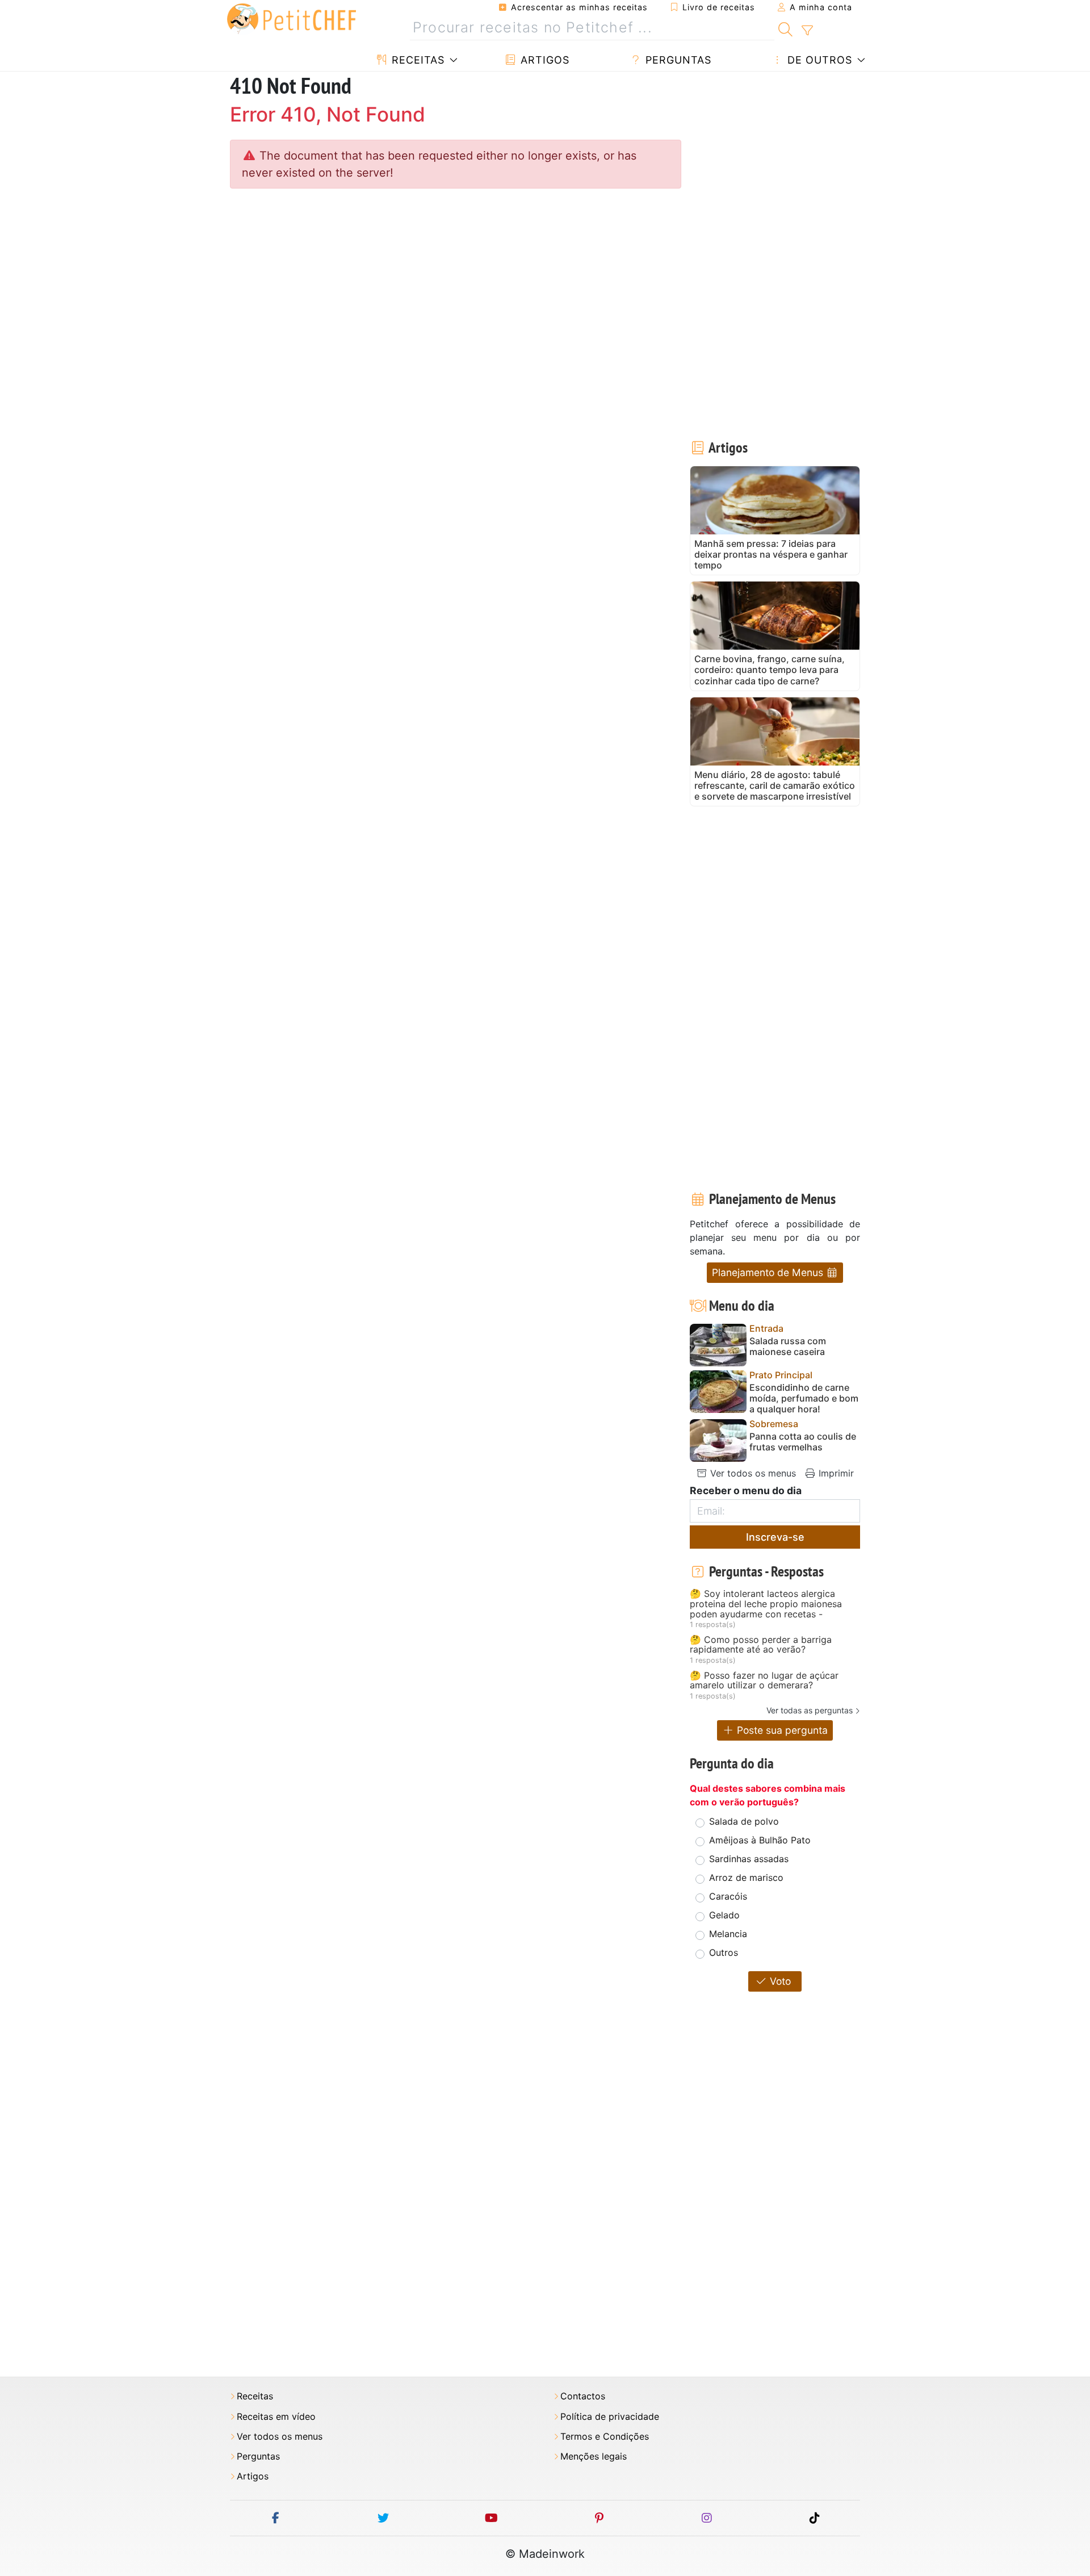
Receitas (416, 60)
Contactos (583, 2396)
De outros (818, 60)
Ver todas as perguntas (810, 1710)
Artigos (543, 60)
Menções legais (594, 2456)
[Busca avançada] (807, 31)
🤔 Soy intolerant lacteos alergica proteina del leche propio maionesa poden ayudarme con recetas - (766, 1604)
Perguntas (677, 60)
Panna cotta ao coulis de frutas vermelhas (803, 1442)
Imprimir (835, 1473)
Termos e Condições (605, 2437)
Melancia (728, 1934)
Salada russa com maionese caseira (788, 1346)
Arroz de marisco (746, 1877)
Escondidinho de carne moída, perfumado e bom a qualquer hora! (804, 1398)
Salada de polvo (744, 1821)
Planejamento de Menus (769, 1272)
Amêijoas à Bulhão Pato (760, 1840)
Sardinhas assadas (749, 1859)
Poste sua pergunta (781, 1730)
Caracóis (728, 1896)
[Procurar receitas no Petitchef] (785, 28)
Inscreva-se (775, 1537)
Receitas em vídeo (276, 2417)
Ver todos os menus (752, 1473)
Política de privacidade (610, 2417)
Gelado (724, 1915)
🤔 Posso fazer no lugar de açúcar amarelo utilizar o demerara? (764, 1681)
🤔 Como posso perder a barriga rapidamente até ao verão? (761, 1645)
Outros (724, 1952)
